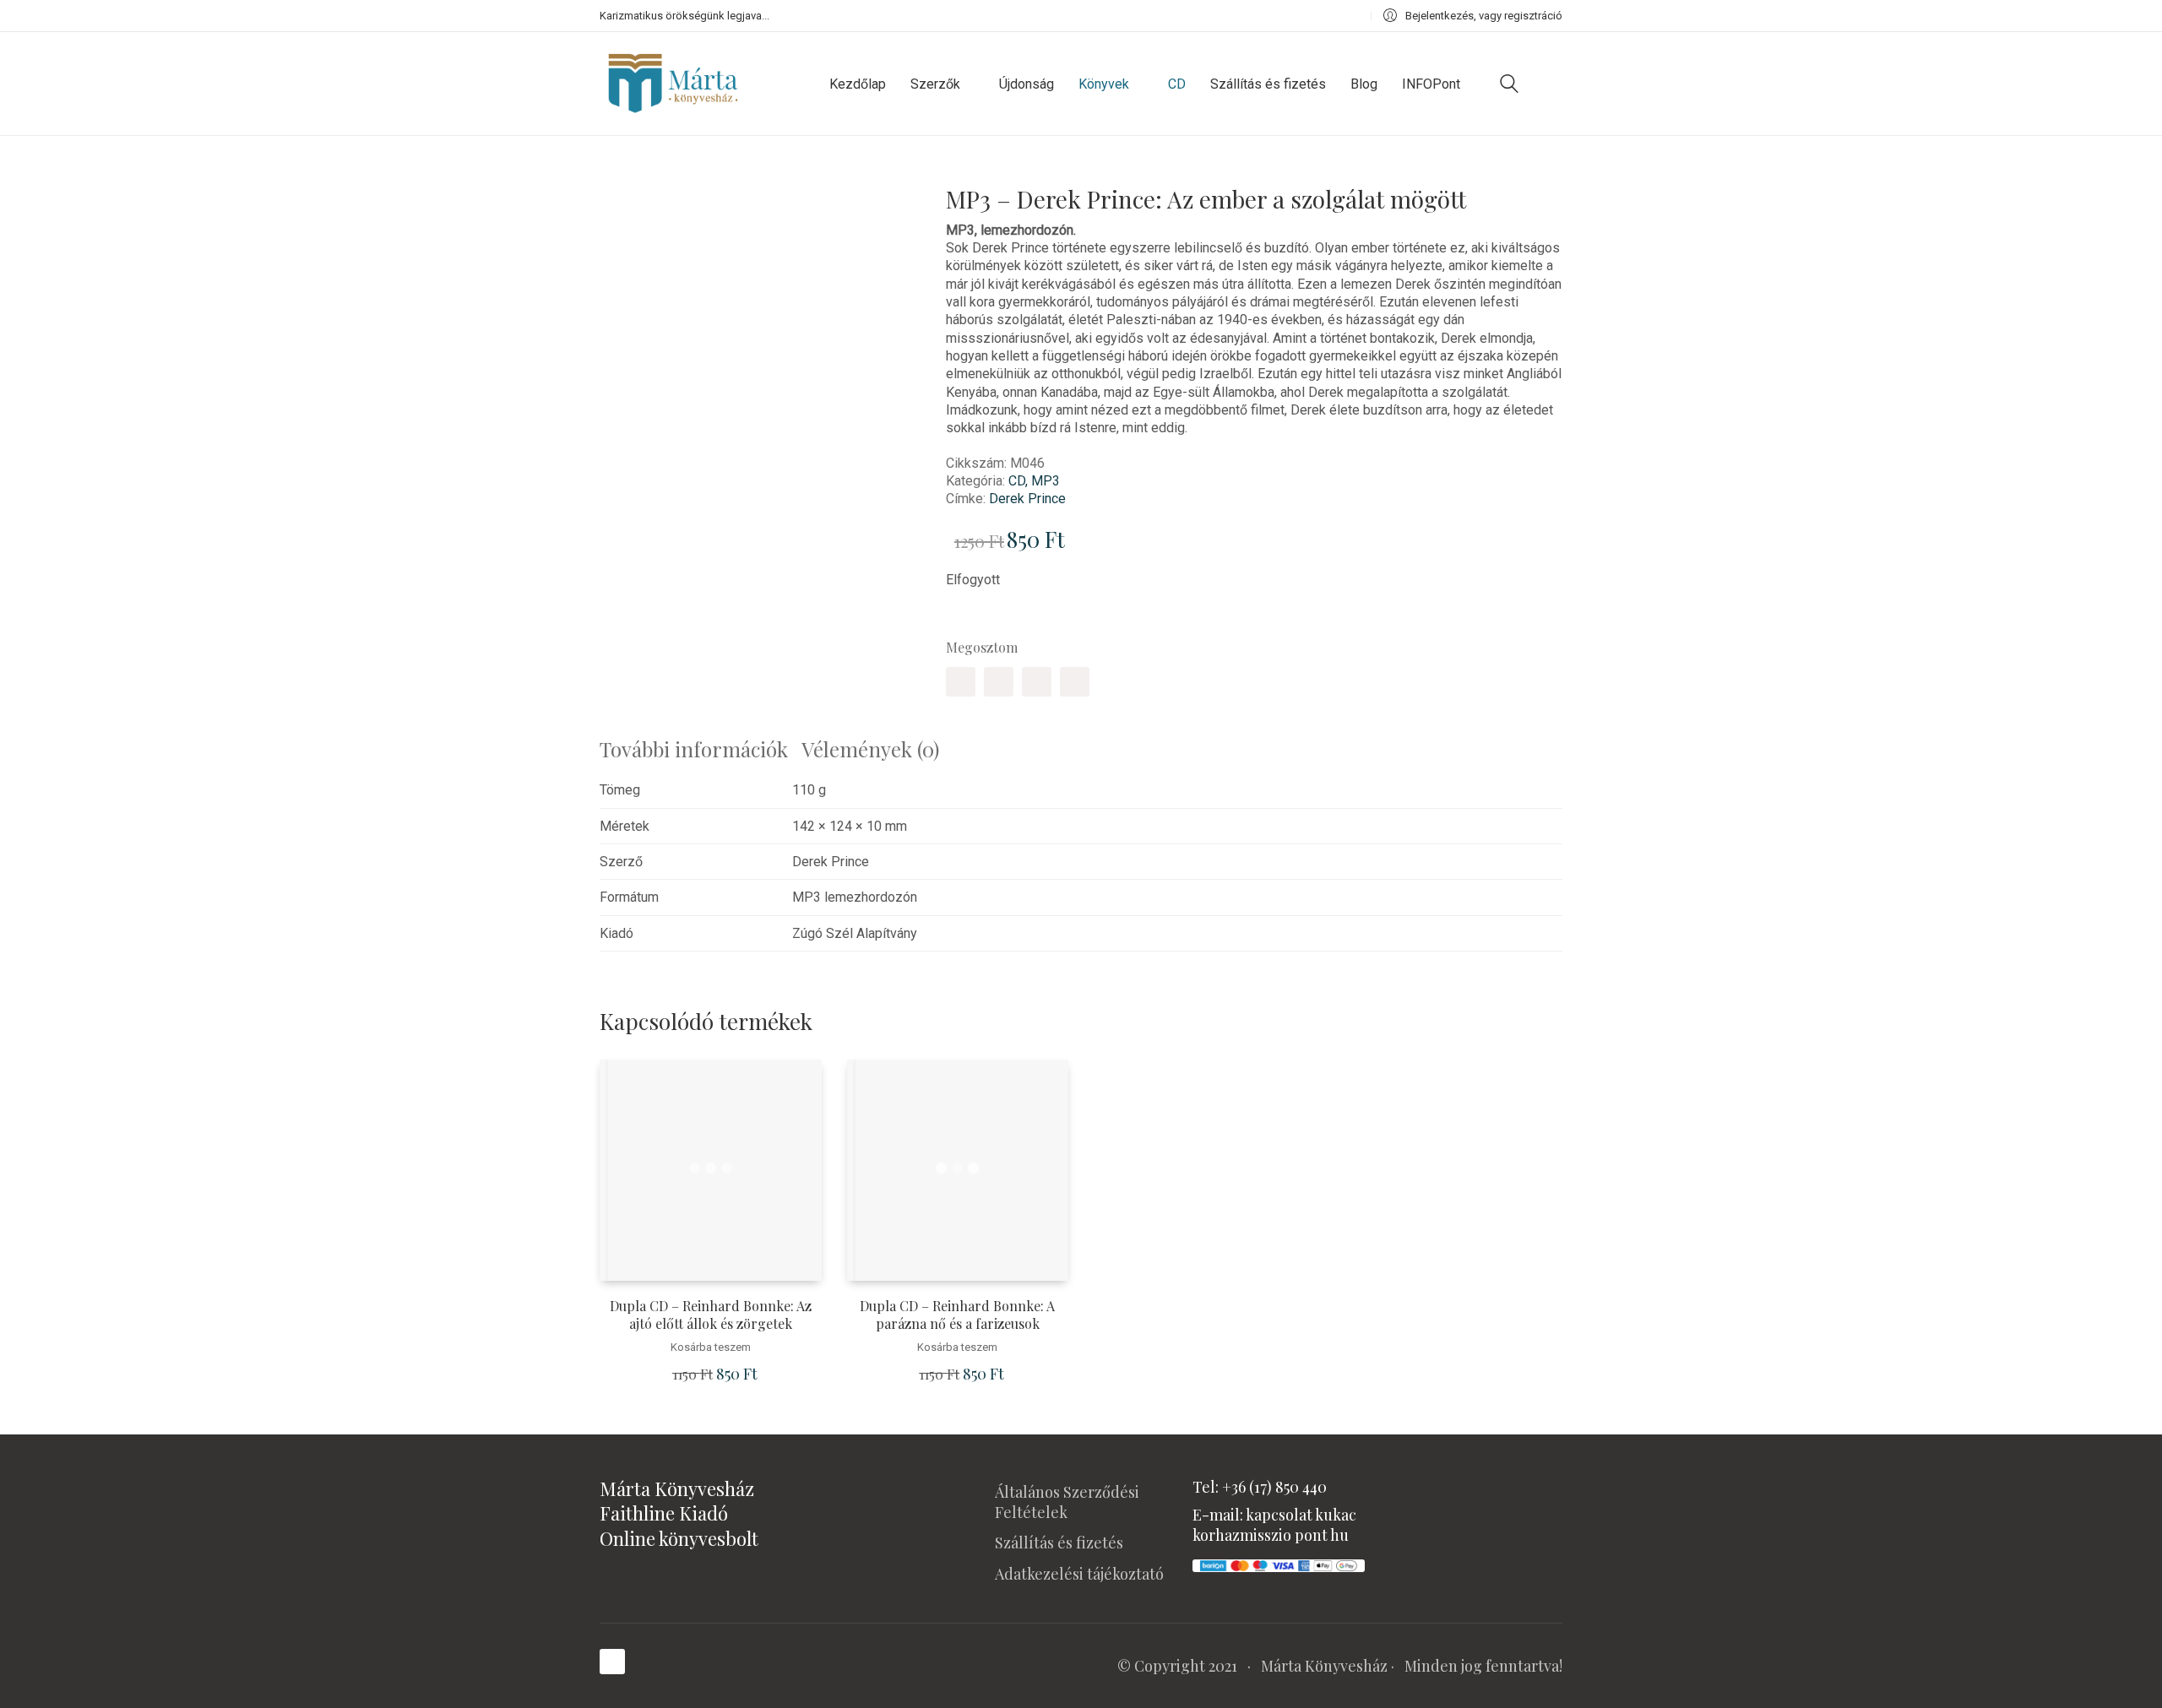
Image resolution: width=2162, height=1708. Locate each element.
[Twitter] (999, 682)
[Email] (1075, 682)
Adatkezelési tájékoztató (1079, 1574)
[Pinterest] (1037, 682)
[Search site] (1509, 86)
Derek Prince (1027, 499)
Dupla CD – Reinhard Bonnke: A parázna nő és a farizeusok (957, 1315)
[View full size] (624, 188)
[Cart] (1553, 84)
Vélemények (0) (870, 749)
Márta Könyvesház (1324, 1666)
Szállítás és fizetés (1059, 1543)
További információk (694, 749)
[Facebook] (961, 682)
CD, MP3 (1034, 481)
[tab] (701, 749)
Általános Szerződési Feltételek (1067, 1502)
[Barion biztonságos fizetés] (1279, 1564)
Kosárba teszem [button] (711, 1347)
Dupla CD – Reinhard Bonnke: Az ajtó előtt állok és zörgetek (711, 1315)
